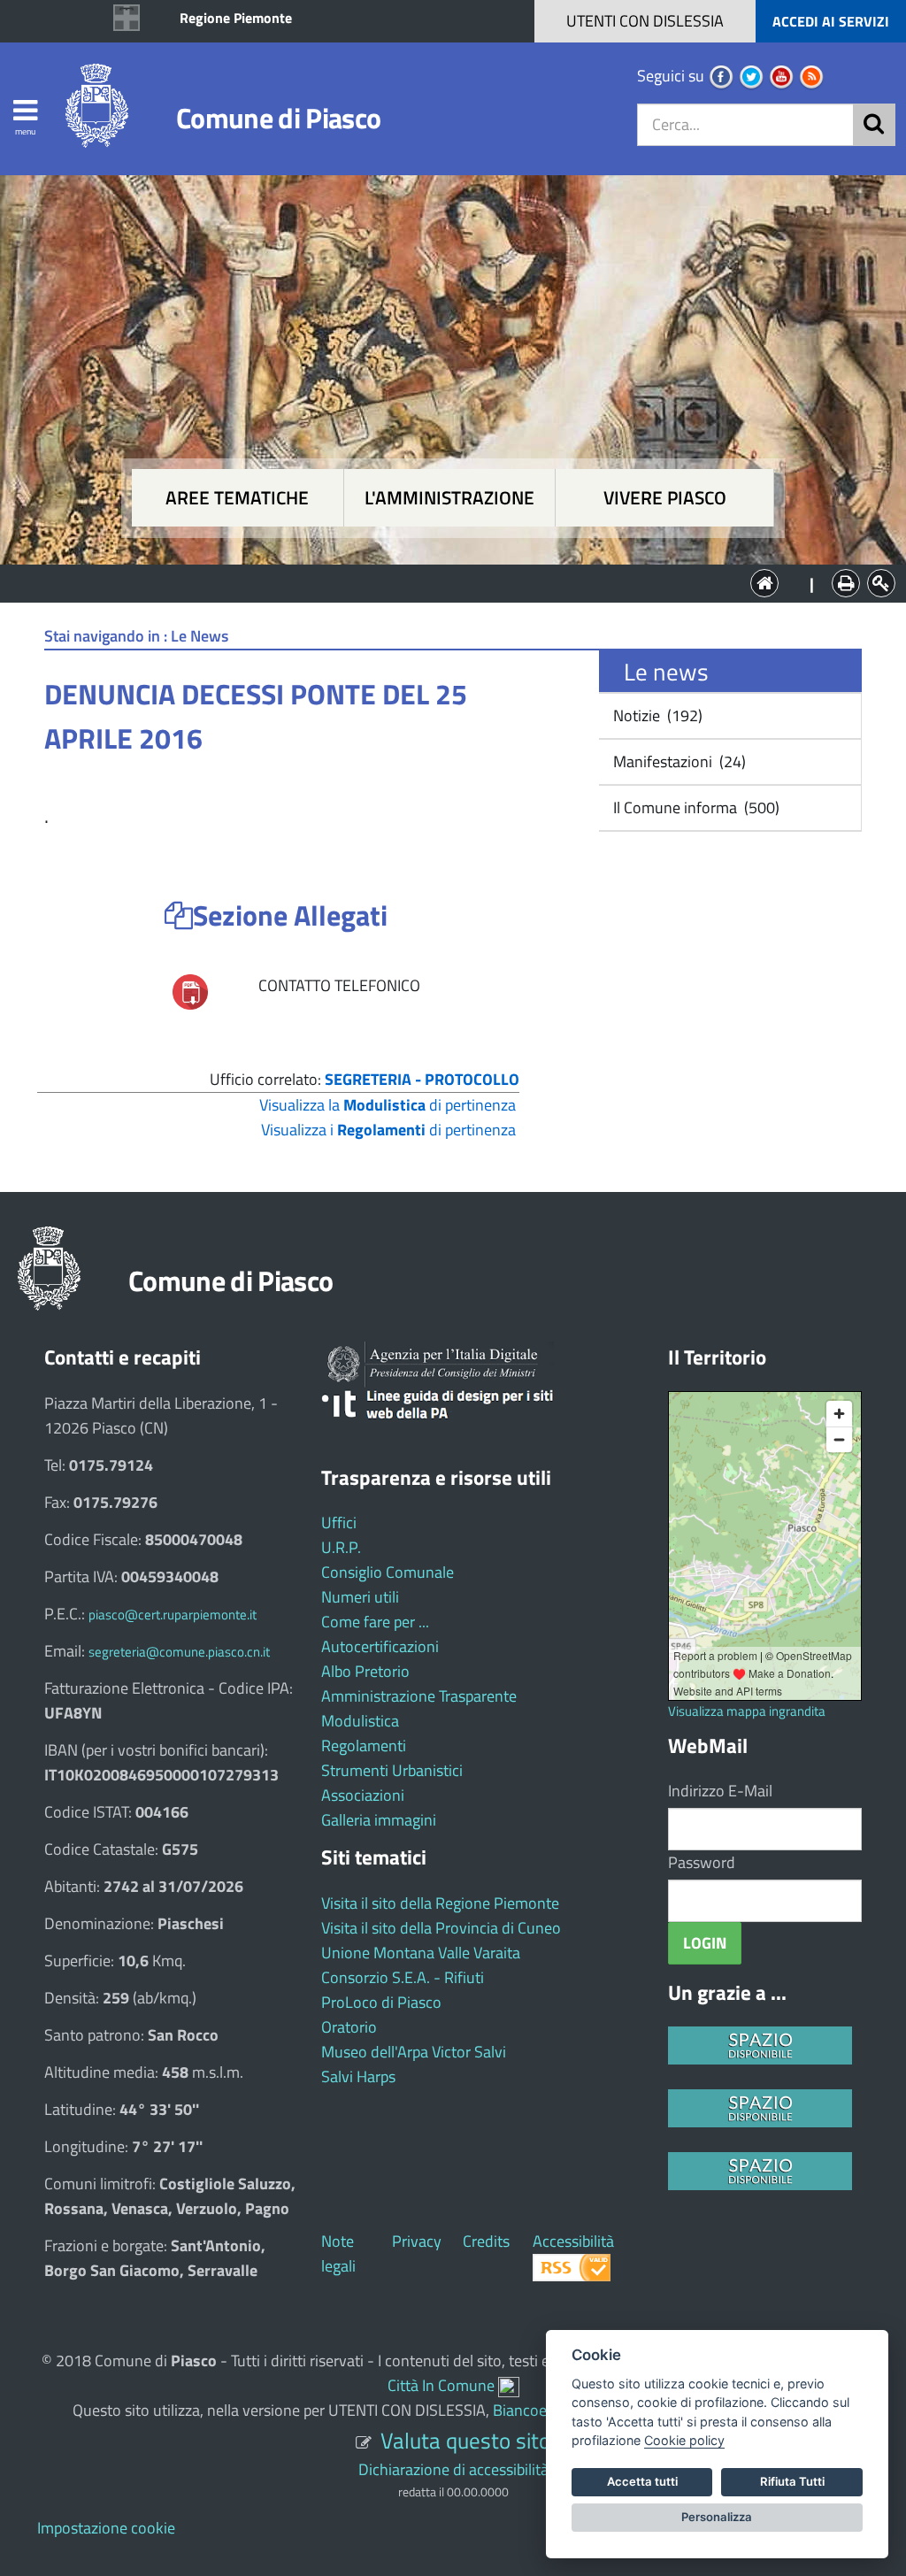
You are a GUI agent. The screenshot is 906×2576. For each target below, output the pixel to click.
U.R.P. (341, 1547)
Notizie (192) (656, 715)
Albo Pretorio (365, 1671)
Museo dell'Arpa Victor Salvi (414, 2052)
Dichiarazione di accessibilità (453, 2469)
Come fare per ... (375, 1622)
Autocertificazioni (380, 1646)
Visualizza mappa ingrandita (747, 1711)
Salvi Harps (358, 2076)
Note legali (338, 2253)
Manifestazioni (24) (678, 761)
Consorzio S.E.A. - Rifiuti (403, 1977)
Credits (486, 2241)
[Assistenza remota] (509, 2385)
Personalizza (717, 2517)
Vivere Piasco (665, 498)
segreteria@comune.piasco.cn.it (179, 1652)
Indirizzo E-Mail (720, 1791)
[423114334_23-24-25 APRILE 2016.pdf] (190, 991)
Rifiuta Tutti (792, 2481)
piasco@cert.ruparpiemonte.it (173, 1615)
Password (702, 1862)
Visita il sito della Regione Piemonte (440, 1903)
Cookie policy (684, 2440)
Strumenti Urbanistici (392, 1770)
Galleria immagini (379, 1820)
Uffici (339, 1523)
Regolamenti (364, 1746)
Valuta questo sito (465, 2440)
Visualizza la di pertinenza (388, 1105)
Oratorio (349, 2027)
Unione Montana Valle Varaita (421, 1953)
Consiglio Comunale (388, 1572)
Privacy (417, 2241)
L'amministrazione (449, 498)
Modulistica (360, 1721)
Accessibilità (573, 2241)
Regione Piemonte (236, 18)
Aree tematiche (237, 498)
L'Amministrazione (440, 582)
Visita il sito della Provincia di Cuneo (441, 1928)
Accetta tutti (642, 2481)
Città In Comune (441, 2385)
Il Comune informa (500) (695, 807)
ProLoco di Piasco (381, 2002)
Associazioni (363, 1795)
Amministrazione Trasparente (419, 1696)
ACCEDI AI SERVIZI (831, 21)
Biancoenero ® (542, 2410)
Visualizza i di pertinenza (388, 1130)
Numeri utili (360, 1597)
